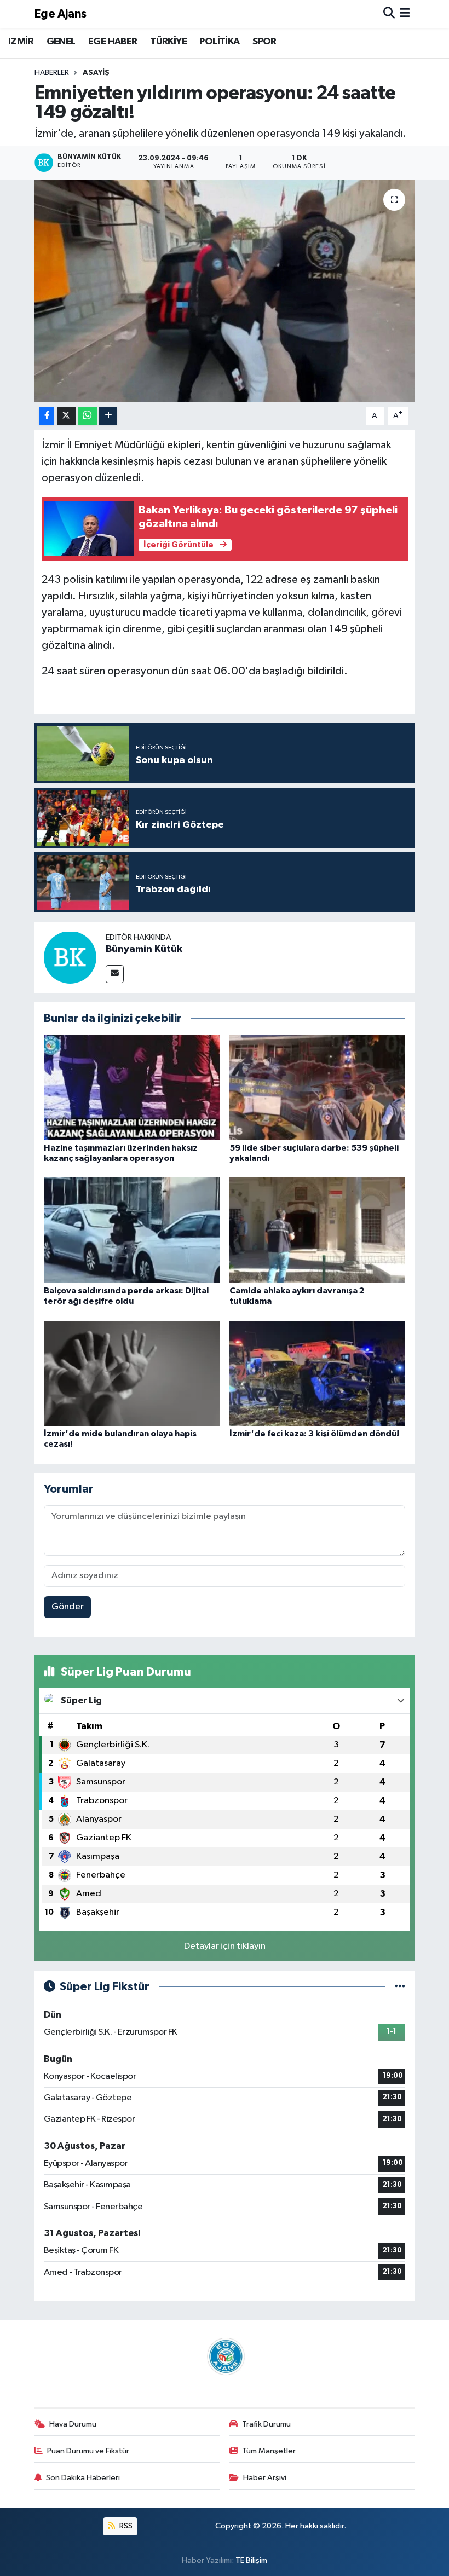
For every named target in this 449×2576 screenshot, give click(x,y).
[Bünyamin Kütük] (70, 957)
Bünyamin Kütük (144, 949)
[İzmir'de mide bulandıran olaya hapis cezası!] (132, 1373)
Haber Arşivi (265, 2478)
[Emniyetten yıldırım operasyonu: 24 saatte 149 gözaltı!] (225, 291)
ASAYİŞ (96, 73)
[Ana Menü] (405, 14)
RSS (125, 2526)
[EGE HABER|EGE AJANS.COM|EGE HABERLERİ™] (225, 2356)
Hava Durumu (73, 2424)
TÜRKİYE (168, 42)
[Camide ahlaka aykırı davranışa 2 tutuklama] (318, 1230)
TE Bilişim (251, 2560)
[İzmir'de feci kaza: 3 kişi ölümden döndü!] (318, 1373)
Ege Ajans (61, 14)
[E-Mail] (115, 974)
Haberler (52, 73)
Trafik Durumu (266, 2424)
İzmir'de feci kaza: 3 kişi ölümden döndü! (314, 1434)
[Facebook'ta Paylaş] (47, 416)
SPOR (264, 42)
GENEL (61, 42)
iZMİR (21, 42)
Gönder (68, 1607)
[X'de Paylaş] (66, 416)
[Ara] (389, 14)
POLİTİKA (219, 42)
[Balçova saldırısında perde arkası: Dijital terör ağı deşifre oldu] (132, 1230)
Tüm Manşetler (269, 2451)
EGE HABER (113, 42)
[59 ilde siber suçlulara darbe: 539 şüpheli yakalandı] (318, 1087)
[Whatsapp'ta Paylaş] (87, 416)
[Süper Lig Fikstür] (400, 1987)
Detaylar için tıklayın (225, 1946)
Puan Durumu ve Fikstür (88, 2451)
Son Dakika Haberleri (83, 2478)
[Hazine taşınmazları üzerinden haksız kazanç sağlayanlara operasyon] (132, 1087)
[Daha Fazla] (108, 416)
